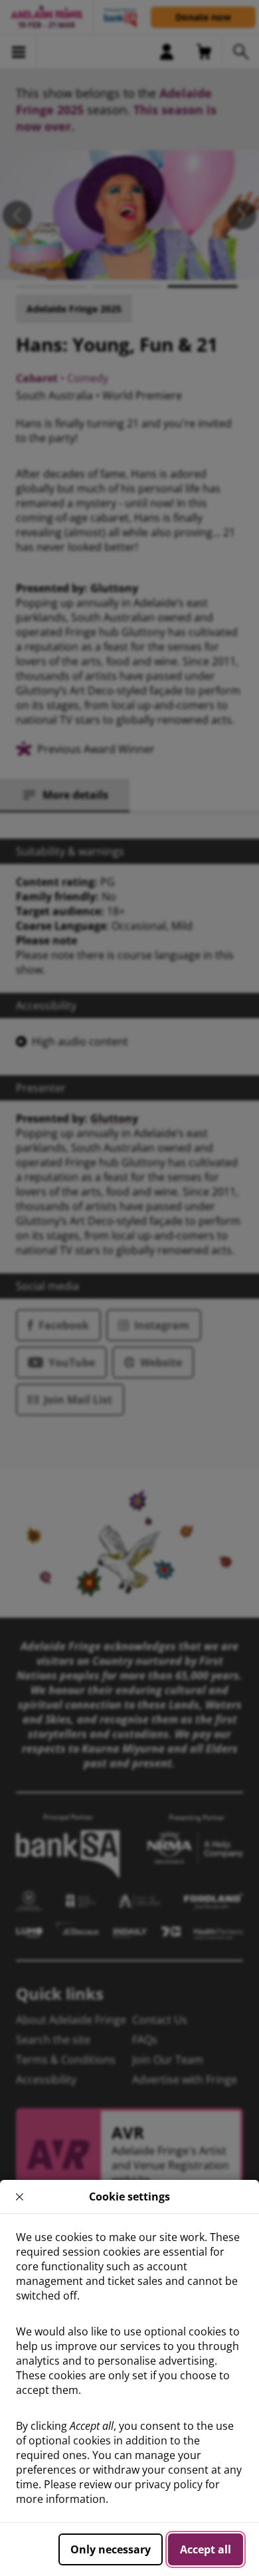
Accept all (206, 2549)
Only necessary (111, 2549)
